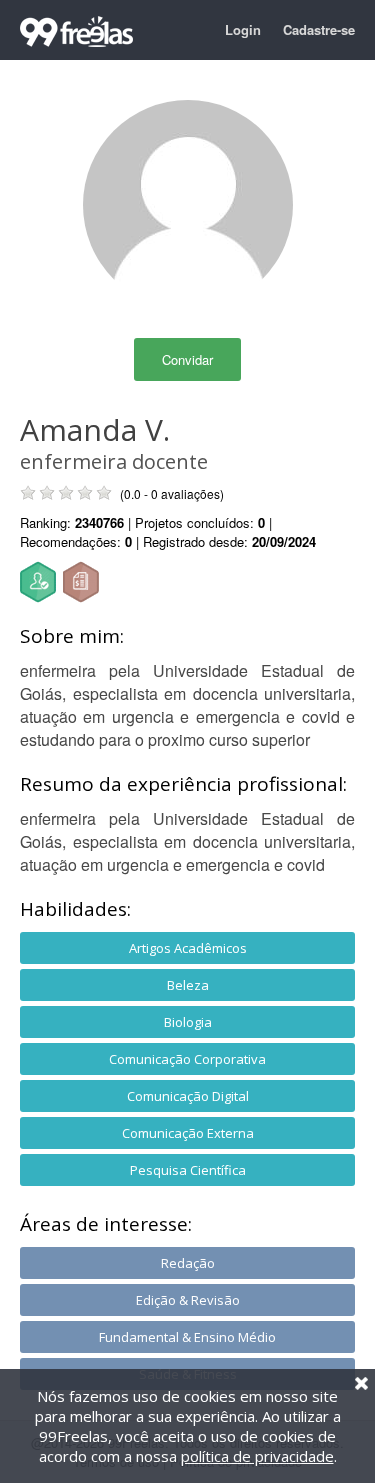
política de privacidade (257, 1456)
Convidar (187, 359)
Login (243, 29)
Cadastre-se (319, 29)
